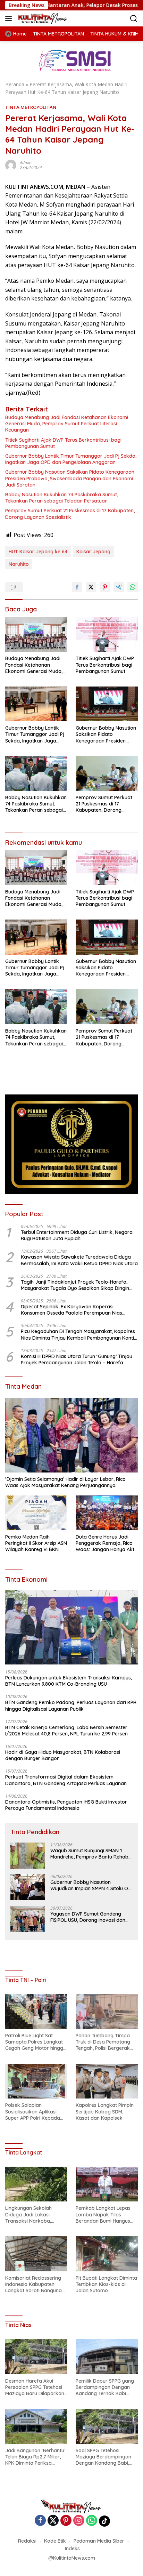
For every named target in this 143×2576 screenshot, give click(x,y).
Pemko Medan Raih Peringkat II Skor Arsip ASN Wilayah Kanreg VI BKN (36, 1543)
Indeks (72, 2549)
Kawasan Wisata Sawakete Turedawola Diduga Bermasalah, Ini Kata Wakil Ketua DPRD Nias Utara (79, 1260)
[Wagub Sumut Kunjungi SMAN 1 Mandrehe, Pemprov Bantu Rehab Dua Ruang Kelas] (28, 1856)
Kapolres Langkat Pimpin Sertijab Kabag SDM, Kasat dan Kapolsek (105, 2111)
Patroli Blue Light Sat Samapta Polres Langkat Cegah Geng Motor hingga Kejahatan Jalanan (36, 2042)
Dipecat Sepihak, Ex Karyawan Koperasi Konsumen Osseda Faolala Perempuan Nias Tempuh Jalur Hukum (71, 1310)
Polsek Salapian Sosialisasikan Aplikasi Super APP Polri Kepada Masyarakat (33, 2112)
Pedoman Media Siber (99, 2541)
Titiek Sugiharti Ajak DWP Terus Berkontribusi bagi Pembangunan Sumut (63, 443)
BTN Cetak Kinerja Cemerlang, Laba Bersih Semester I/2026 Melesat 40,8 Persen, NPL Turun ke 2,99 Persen (66, 1731)
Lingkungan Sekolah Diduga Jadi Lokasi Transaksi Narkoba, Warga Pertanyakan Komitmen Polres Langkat (35, 2214)
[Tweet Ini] (91, 587)
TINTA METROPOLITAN (31, 107)
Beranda (15, 84)
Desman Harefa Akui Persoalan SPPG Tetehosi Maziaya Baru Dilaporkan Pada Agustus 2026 (35, 2387)
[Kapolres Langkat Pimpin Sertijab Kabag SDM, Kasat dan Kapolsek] (107, 2081)
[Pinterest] (66, 2521)
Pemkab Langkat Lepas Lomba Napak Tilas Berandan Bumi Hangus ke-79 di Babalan (103, 2214)
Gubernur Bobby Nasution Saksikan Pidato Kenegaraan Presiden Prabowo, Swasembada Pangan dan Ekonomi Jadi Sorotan (70, 478)
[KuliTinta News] (42, 18)
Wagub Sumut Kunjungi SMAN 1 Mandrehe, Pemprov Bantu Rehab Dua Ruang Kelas (89, 1854)
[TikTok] (104, 2521)
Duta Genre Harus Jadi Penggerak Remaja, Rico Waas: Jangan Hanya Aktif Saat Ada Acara (107, 1543)
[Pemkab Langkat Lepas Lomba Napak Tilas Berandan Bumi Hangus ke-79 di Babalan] (107, 2184)
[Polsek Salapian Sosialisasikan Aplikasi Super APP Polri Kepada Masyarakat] (36, 2081)
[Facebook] (40, 2521)
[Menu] (10, 18)
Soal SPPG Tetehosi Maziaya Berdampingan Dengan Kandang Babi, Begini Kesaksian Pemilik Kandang (104, 2457)
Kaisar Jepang (93, 552)
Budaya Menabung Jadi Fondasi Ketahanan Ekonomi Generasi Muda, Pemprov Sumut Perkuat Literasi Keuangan (67, 424)
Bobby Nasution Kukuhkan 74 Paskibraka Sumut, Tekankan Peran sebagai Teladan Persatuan (62, 498)
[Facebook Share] (77, 587)
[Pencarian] (134, 19)
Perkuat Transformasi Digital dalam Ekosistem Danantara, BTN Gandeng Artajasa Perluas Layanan (66, 1780)
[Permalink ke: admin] (11, 165)
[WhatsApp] (92, 2521)
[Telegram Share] (119, 587)
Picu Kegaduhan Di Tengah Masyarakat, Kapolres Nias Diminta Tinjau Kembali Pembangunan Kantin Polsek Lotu (79, 1334)
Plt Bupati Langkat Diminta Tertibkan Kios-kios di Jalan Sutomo (106, 2284)
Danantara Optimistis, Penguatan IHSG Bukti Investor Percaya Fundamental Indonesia (66, 1805)
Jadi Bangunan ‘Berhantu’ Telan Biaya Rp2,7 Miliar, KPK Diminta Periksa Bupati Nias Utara (35, 2457)
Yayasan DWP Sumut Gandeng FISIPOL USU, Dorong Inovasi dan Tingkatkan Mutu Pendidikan (88, 1917)
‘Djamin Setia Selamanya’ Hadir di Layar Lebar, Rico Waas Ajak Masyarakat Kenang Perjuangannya (65, 1482)
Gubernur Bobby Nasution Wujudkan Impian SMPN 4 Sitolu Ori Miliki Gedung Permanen (91, 1885)
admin (26, 163)
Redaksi (27, 2541)
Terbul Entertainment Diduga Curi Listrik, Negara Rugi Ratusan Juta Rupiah (77, 1235)
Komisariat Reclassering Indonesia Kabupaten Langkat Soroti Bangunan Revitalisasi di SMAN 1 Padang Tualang (35, 2284)
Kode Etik (55, 2541)
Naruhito (19, 564)
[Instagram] (79, 2521)
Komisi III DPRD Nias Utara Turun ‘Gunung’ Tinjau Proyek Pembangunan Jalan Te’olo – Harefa (77, 1359)
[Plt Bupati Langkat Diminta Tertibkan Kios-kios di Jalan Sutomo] (107, 2254)
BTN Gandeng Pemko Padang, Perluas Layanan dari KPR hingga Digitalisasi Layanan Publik (71, 1706)
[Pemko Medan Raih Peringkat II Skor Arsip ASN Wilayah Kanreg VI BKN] (36, 1513)
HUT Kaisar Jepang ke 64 (38, 552)
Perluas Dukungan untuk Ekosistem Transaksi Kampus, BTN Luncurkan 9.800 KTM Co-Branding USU (69, 1681)
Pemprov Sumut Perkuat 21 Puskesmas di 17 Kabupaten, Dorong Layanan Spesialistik (70, 514)
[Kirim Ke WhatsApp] (133, 587)
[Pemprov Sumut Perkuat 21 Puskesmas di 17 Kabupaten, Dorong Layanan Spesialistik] (107, 773)
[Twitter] (53, 2521)
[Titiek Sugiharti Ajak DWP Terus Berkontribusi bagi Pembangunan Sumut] (107, 635)
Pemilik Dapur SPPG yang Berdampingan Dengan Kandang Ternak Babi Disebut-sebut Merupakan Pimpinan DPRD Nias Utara (106, 2387)
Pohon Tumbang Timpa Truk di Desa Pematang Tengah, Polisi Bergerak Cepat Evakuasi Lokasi (103, 2042)
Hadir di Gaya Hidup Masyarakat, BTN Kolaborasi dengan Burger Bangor (63, 1755)
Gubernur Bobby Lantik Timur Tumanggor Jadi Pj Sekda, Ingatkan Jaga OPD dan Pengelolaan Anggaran (71, 459)
